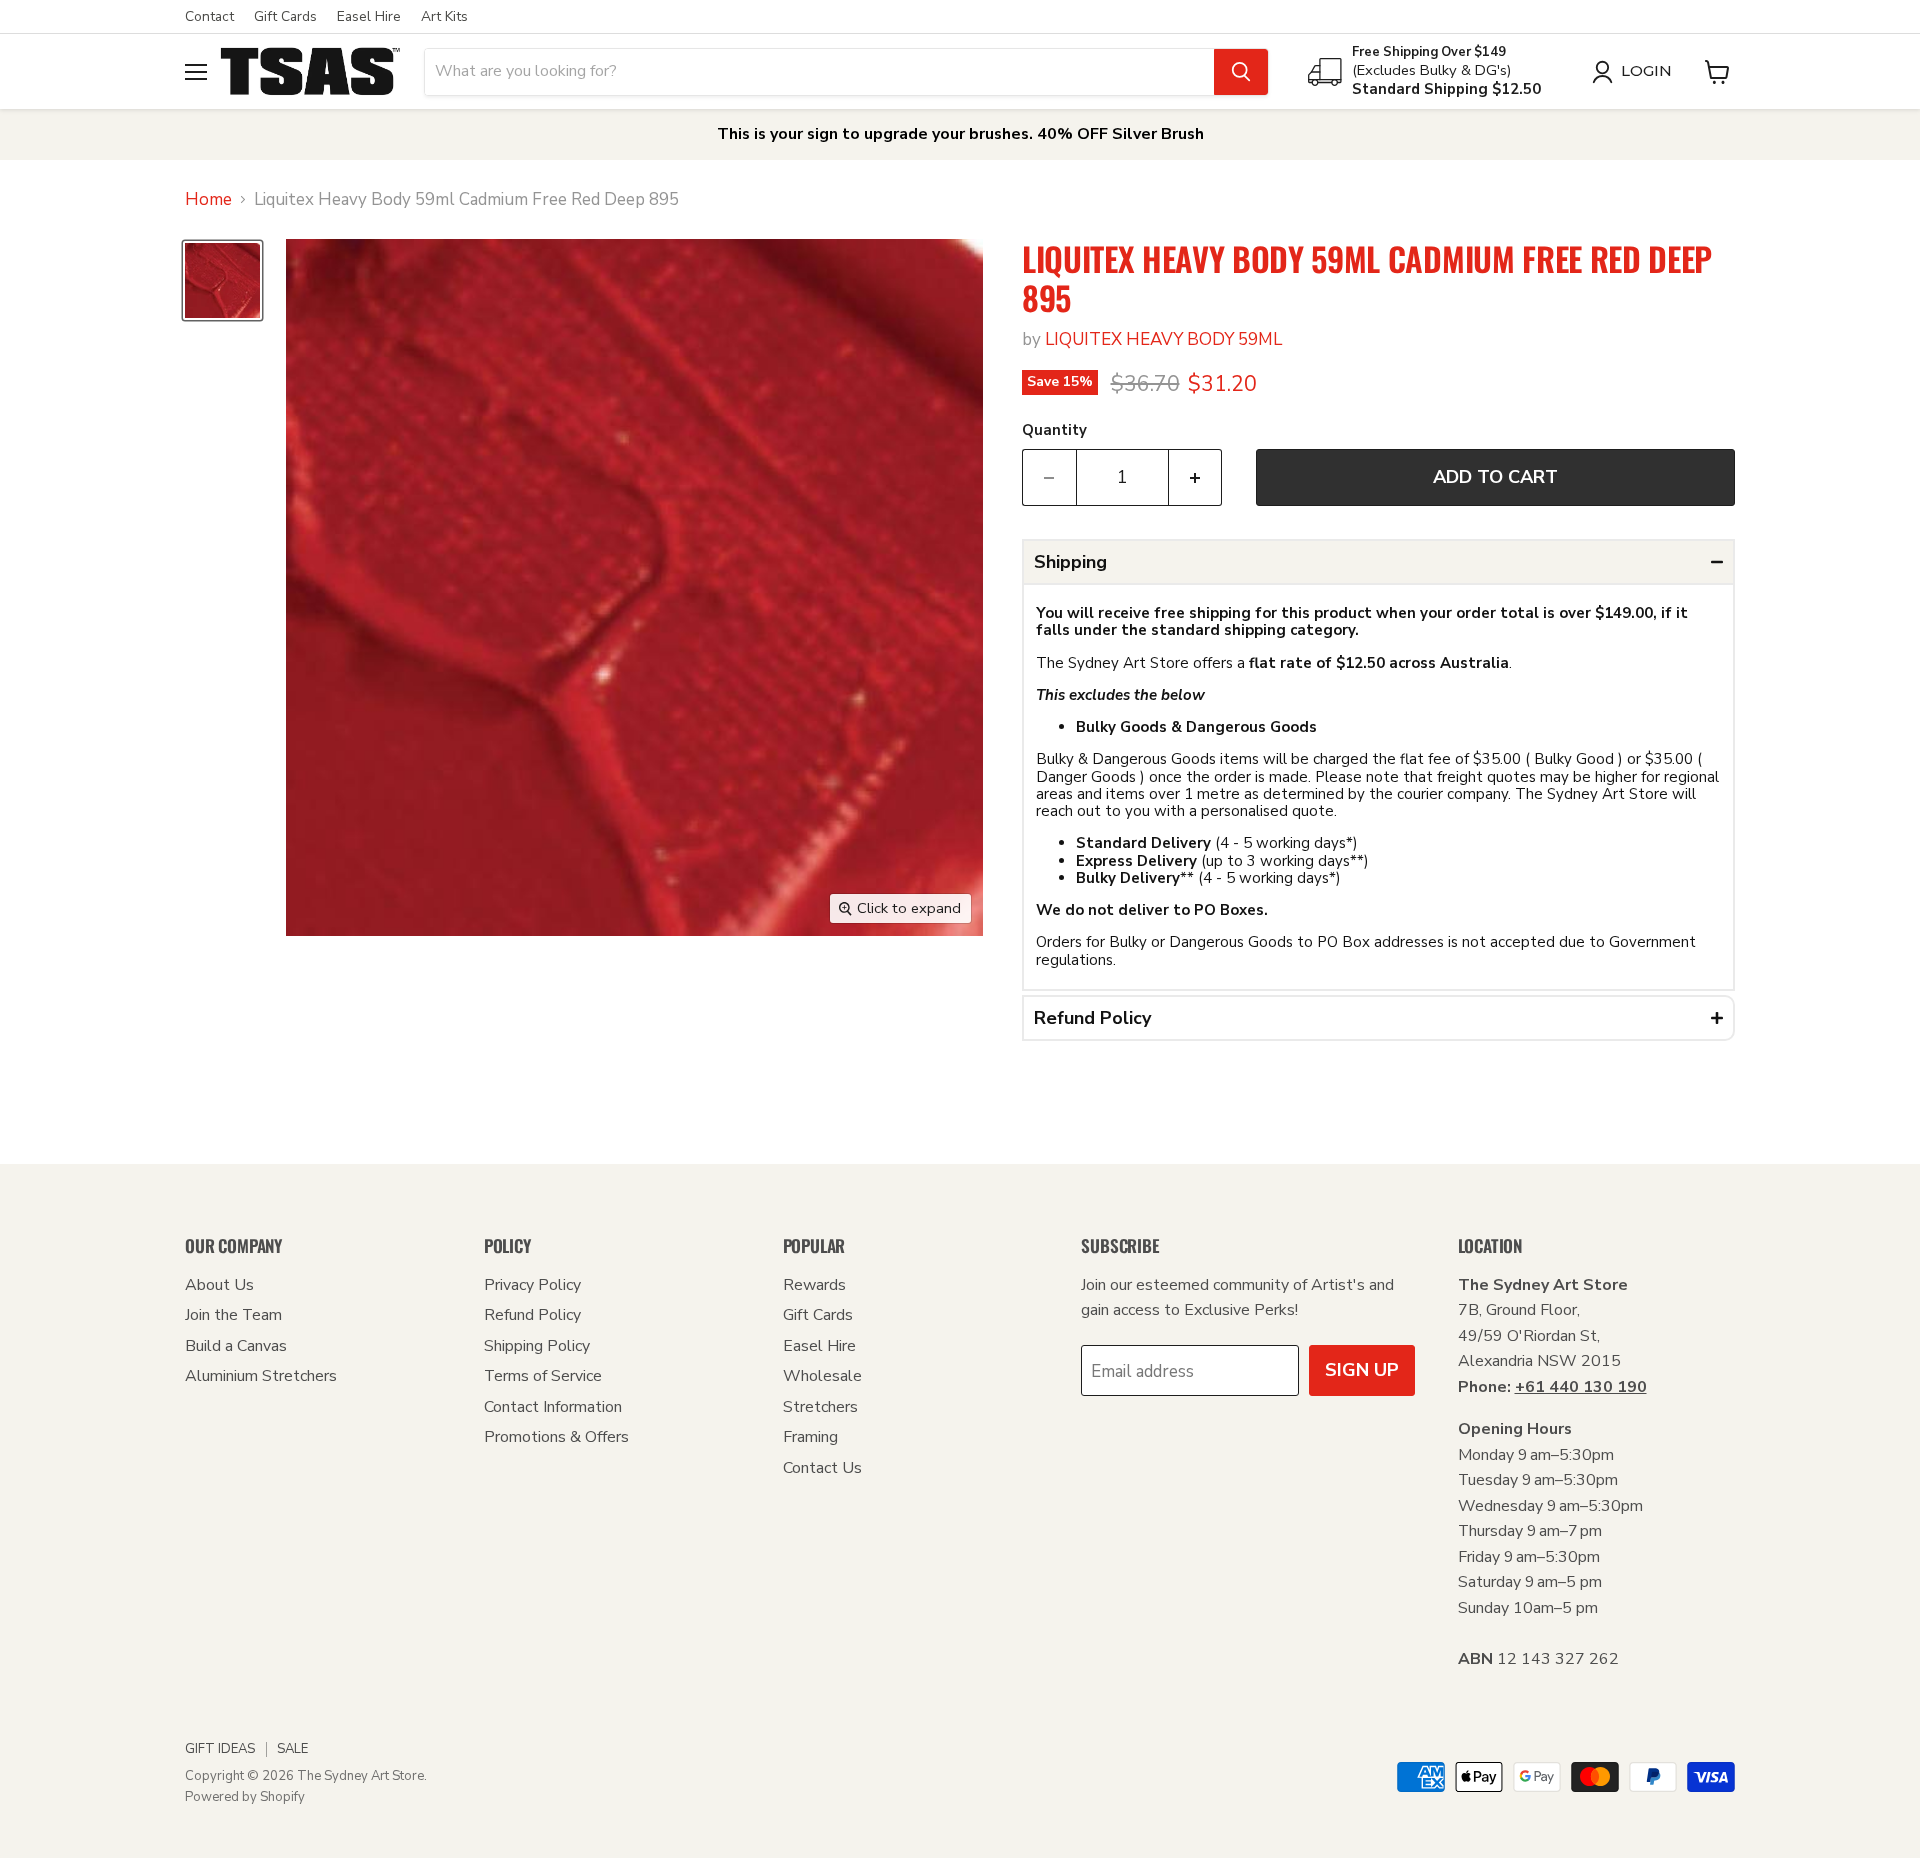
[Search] (1241, 72)
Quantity (1054, 430)
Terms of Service (543, 1376)
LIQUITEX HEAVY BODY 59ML (1163, 339)
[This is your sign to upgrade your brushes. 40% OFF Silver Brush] (960, 134)
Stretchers (820, 1407)
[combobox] (819, 72)
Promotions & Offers (556, 1437)
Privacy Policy (532, 1285)
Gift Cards (285, 17)
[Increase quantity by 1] (1196, 477)
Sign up (1362, 1370)
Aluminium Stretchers (261, 1376)
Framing (810, 1437)
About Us (219, 1285)
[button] (1378, 562)
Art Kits (444, 17)
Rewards (814, 1285)
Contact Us (822, 1468)
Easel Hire (369, 17)
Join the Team (233, 1315)
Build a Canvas (236, 1346)
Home (208, 200)
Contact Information (553, 1407)
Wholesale (822, 1376)
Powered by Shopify (245, 1797)
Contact (209, 17)
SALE (292, 1749)
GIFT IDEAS (220, 1749)
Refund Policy (532, 1315)
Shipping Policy (537, 1346)
